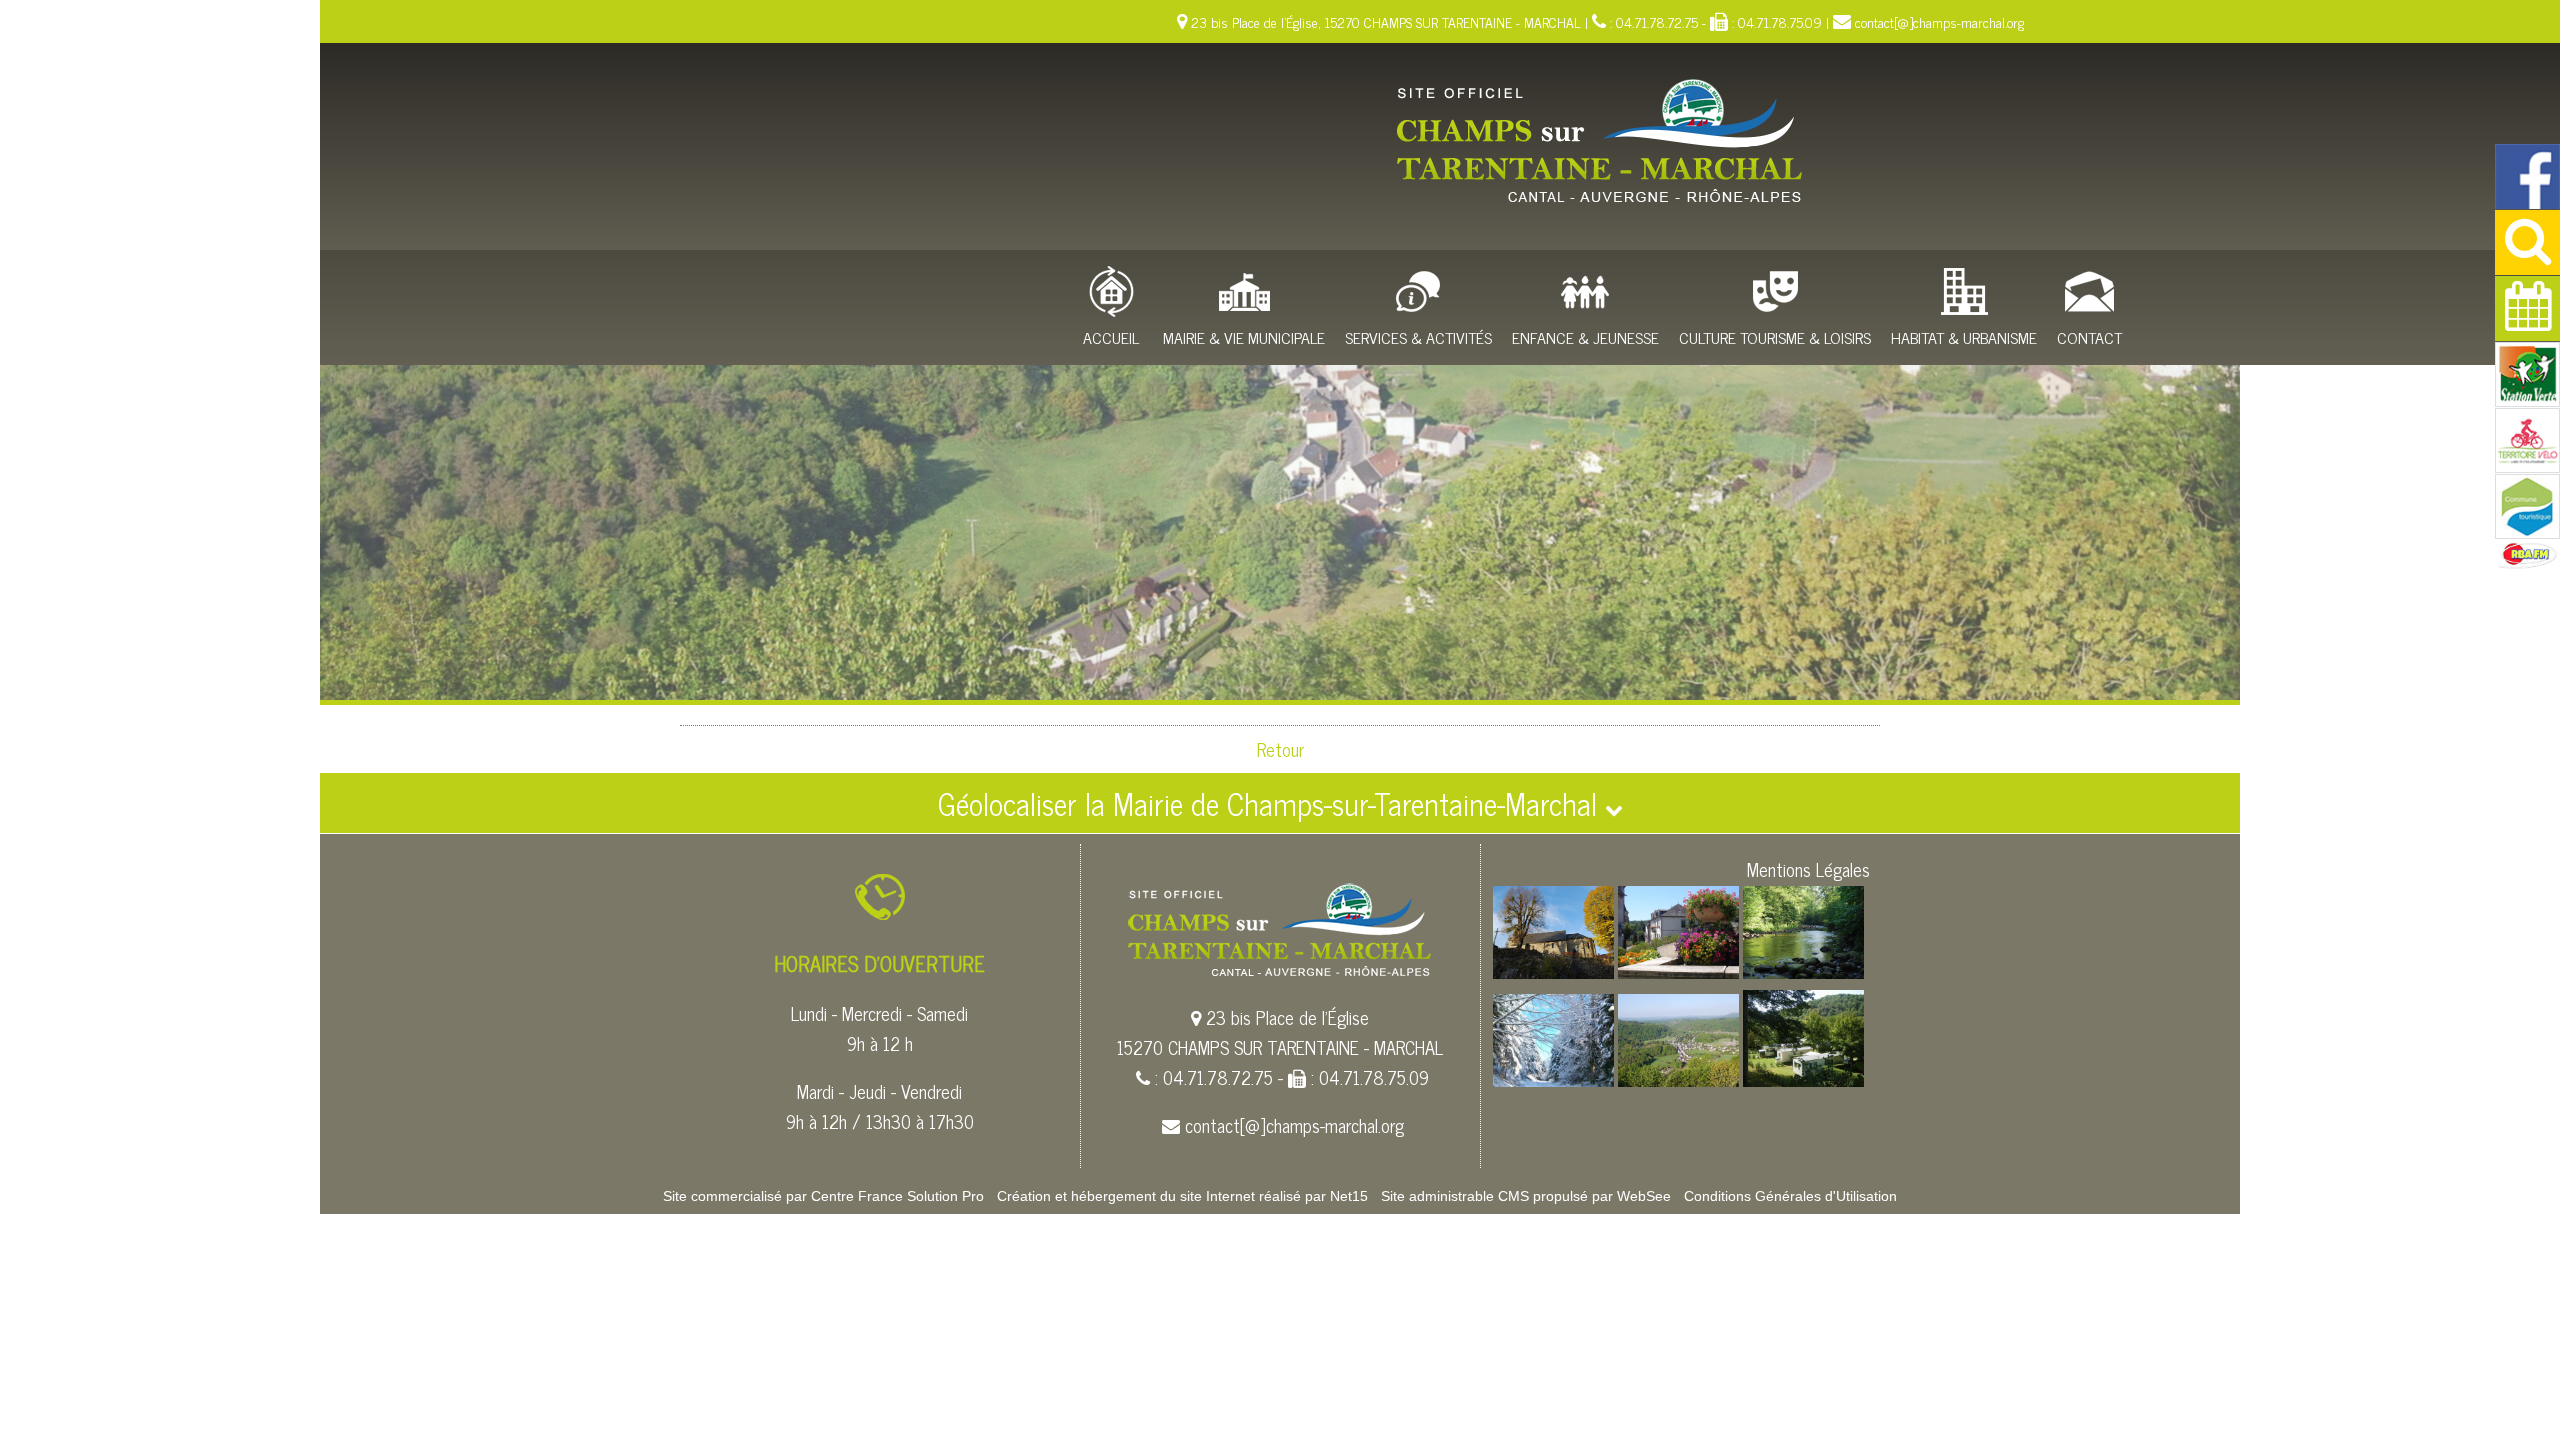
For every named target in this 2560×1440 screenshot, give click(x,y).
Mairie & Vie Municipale (1244, 337)
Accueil (1111, 337)
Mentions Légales (1808, 869)
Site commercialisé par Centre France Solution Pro (823, 1196)
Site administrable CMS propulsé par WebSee (1526, 1196)
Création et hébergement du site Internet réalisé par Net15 (1182, 1196)
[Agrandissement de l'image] (1553, 971)
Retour (1280, 749)
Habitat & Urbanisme (1964, 337)
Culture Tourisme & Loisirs (1775, 337)
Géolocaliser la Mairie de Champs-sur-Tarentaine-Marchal (1271, 803)
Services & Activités (1418, 337)
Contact (2089, 337)
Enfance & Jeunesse (1585, 337)
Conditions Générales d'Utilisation (1790, 1196)
